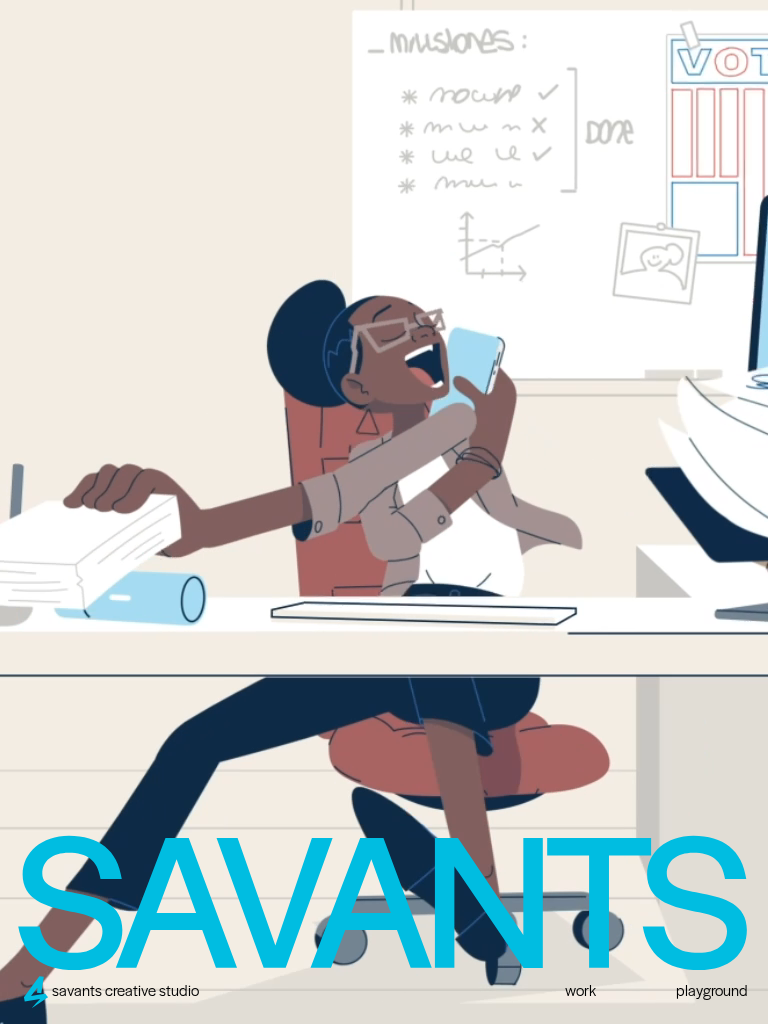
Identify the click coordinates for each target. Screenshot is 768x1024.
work (580, 992)
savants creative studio (125, 992)
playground (712, 992)
